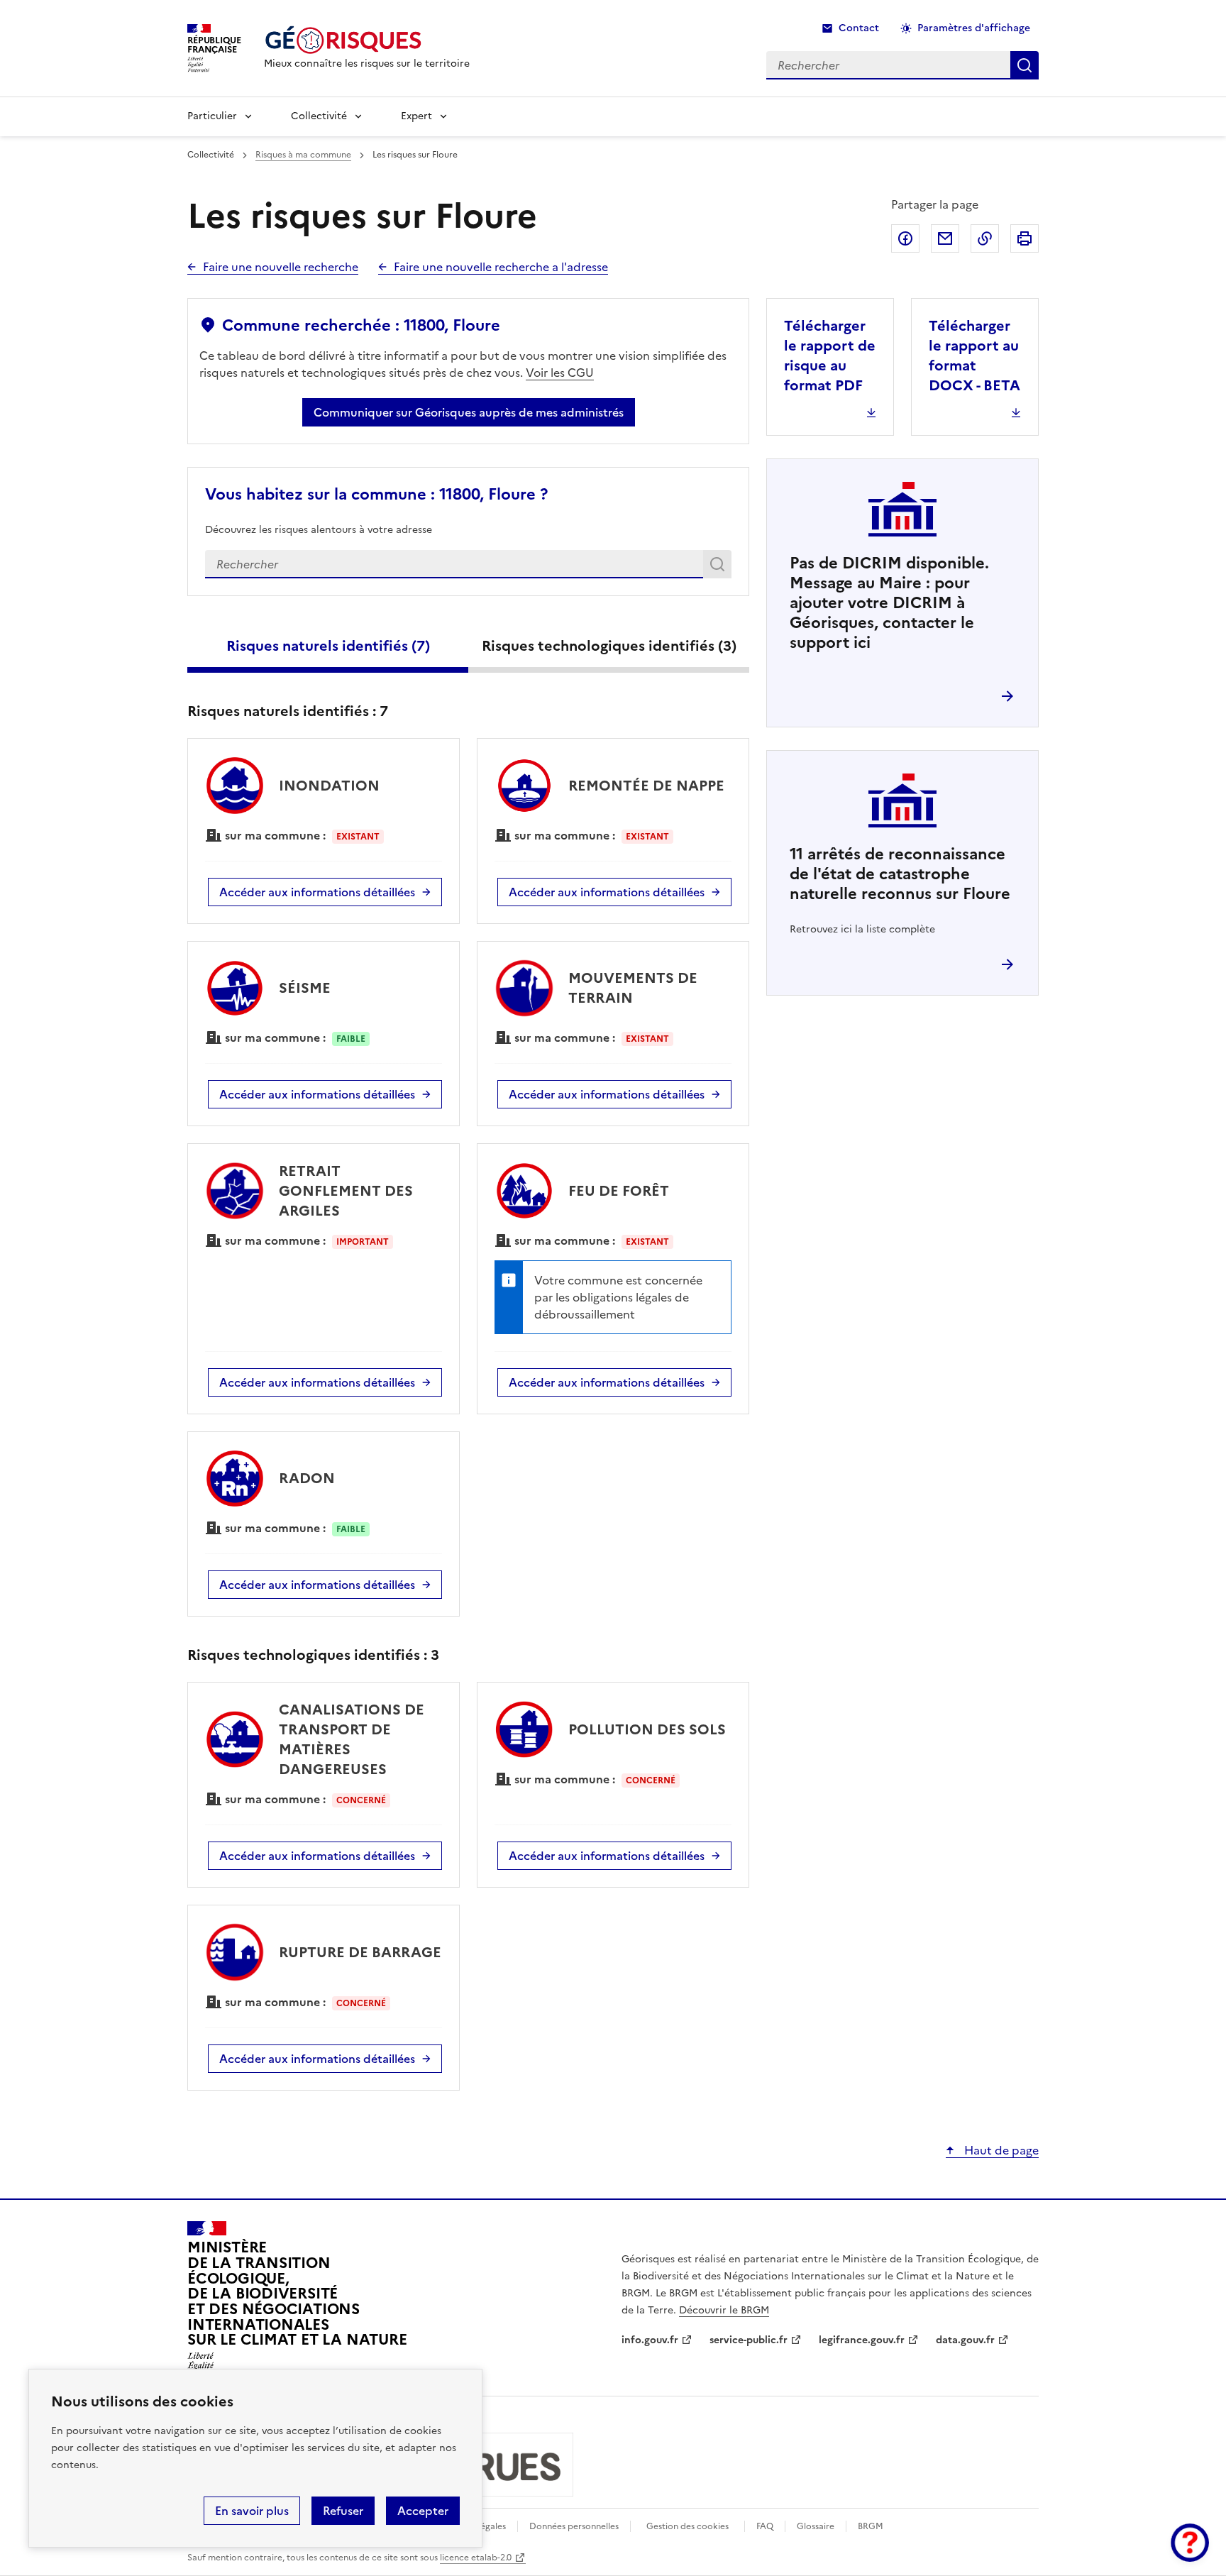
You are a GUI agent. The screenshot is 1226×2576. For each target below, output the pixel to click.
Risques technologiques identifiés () (609, 646)
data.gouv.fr (965, 2340)
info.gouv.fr (650, 2340)
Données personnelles (574, 2526)
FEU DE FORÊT (619, 1191)
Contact (859, 28)
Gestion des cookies (687, 2526)
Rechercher (720, 567)
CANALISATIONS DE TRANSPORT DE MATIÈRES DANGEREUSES (352, 1739)
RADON (307, 1478)
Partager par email (945, 238)
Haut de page (1000, 2150)
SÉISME (305, 988)
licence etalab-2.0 (476, 2558)
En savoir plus (252, 2511)
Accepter (423, 2511)
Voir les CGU (560, 373)
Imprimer (1025, 238)
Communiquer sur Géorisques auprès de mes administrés (469, 412)
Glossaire (816, 2526)
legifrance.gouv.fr (862, 2340)
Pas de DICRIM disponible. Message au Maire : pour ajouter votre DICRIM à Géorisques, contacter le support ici (889, 603)
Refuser (343, 2511)
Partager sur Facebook (905, 238)
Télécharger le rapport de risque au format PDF (830, 356)
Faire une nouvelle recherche (281, 267)
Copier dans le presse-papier (985, 238)
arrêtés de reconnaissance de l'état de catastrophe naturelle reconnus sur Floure (900, 874)
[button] (1190, 2543)
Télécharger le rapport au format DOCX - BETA (974, 356)
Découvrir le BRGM (724, 2310)
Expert (416, 116)
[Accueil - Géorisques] (367, 40)
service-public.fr (749, 2340)
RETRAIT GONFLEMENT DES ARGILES (346, 1191)
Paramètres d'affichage (974, 28)
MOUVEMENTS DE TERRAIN (633, 988)
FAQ (765, 2526)
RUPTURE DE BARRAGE (360, 1952)
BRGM (871, 2526)
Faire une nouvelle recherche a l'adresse (501, 267)
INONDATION (329, 786)
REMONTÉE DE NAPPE (646, 786)
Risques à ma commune (303, 155)
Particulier (212, 116)
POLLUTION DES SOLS (647, 1729)
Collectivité (319, 116)
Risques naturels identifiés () (328, 646)
